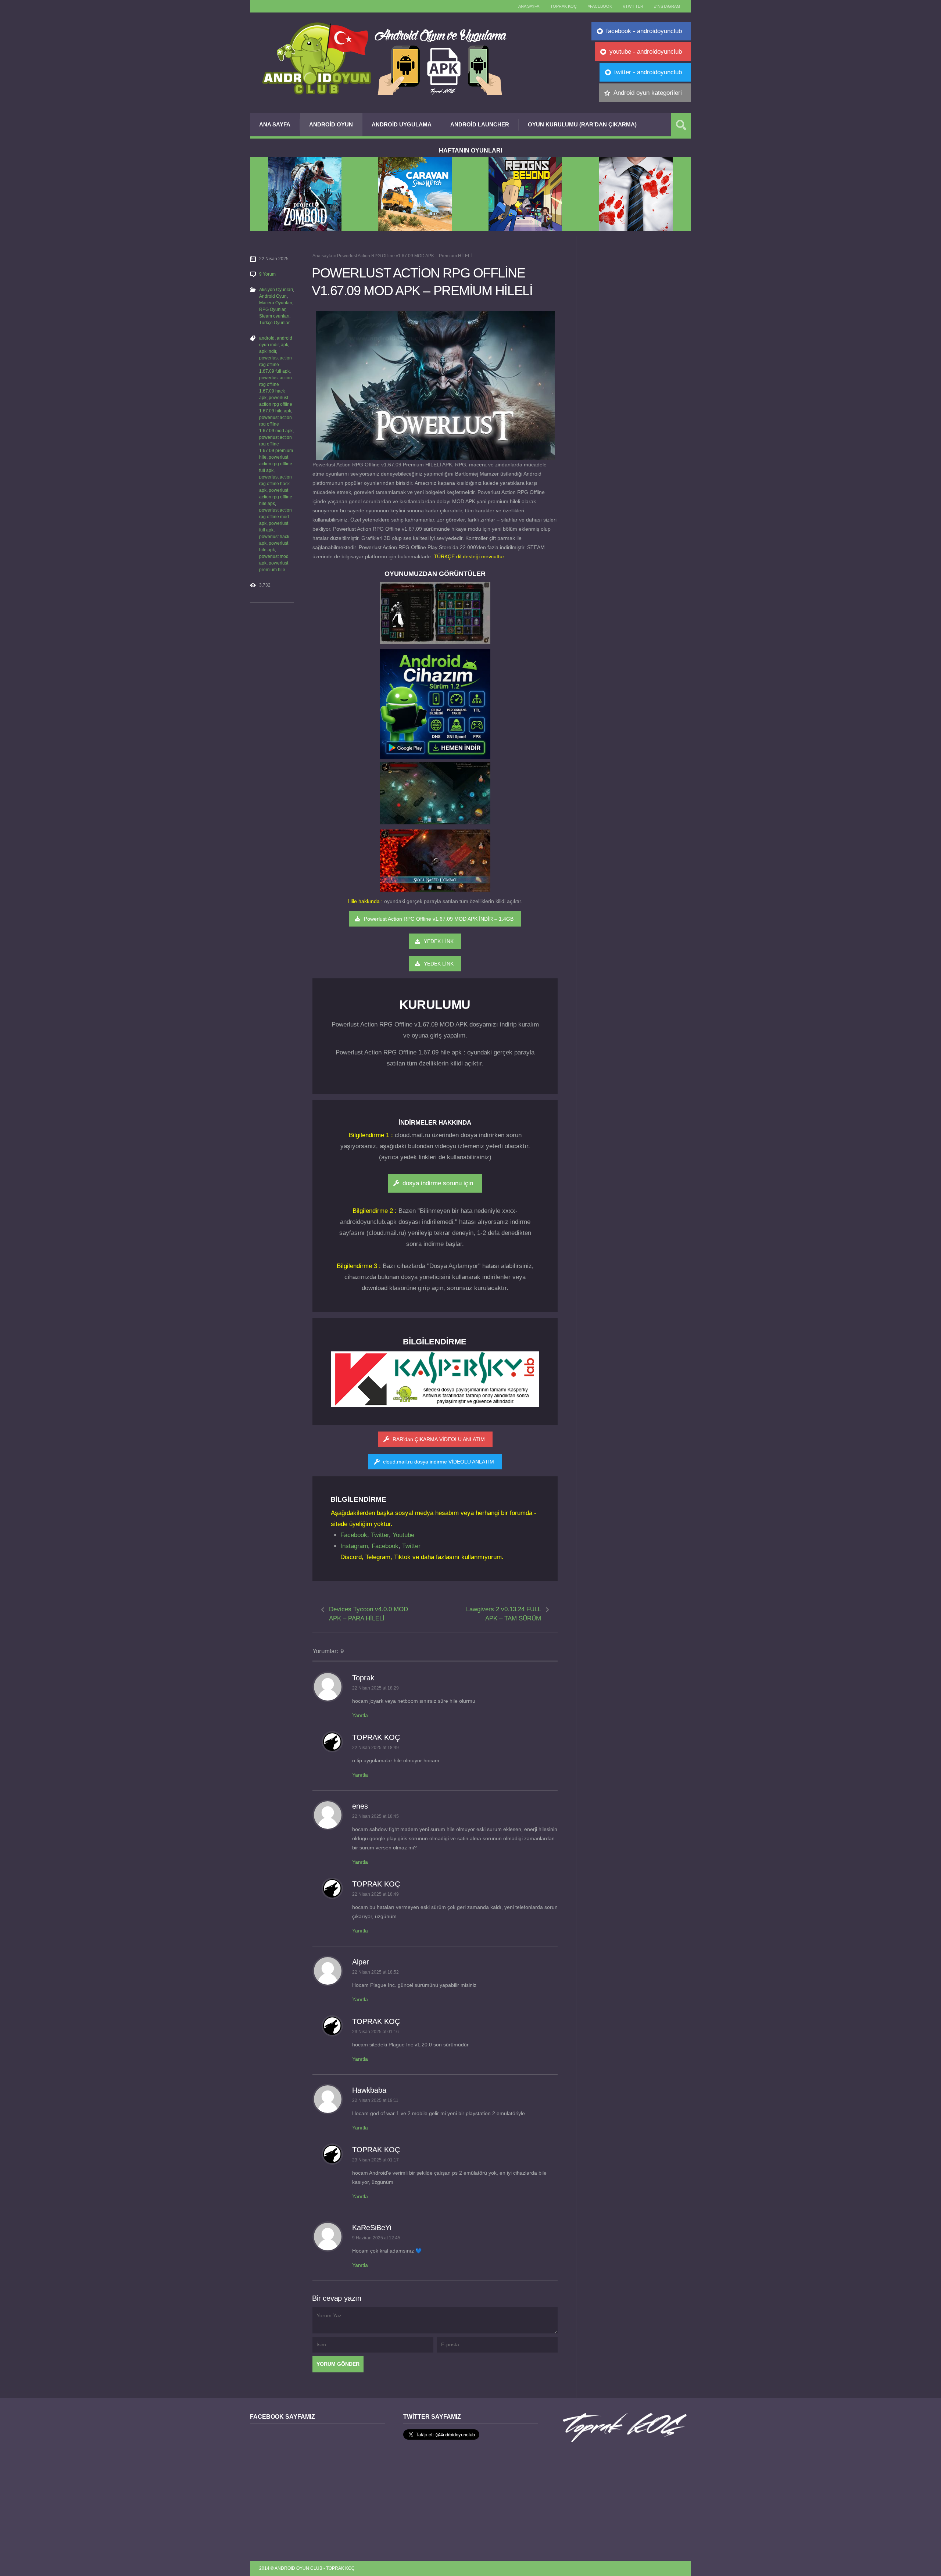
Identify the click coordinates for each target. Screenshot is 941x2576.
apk (285, 345)
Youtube (403, 1535)
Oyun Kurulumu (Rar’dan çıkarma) (582, 124)
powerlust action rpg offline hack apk (275, 484)
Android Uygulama (402, 124)
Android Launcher (480, 124)
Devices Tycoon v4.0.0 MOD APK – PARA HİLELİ (368, 1614)
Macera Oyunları (276, 303)
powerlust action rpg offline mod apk (275, 517)
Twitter (380, 1535)
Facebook (354, 1535)
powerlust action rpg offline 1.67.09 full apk (275, 365)
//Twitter (633, 6)
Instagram (354, 1546)
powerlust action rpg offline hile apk (276, 497)
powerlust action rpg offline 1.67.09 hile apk (276, 404)
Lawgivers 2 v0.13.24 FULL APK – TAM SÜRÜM (504, 1614)
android (267, 338)
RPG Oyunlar (272, 309)
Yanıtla (360, 1715)
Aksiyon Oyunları (276, 290)
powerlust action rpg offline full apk (276, 464)
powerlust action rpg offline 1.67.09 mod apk (276, 424)
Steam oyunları (274, 316)
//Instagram (667, 6)
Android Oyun (331, 124)
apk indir (268, 351)
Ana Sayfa (275, 124)
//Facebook (600, 6)
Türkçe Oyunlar (274, 323)
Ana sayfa (529, 6)
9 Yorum (267, 274)
